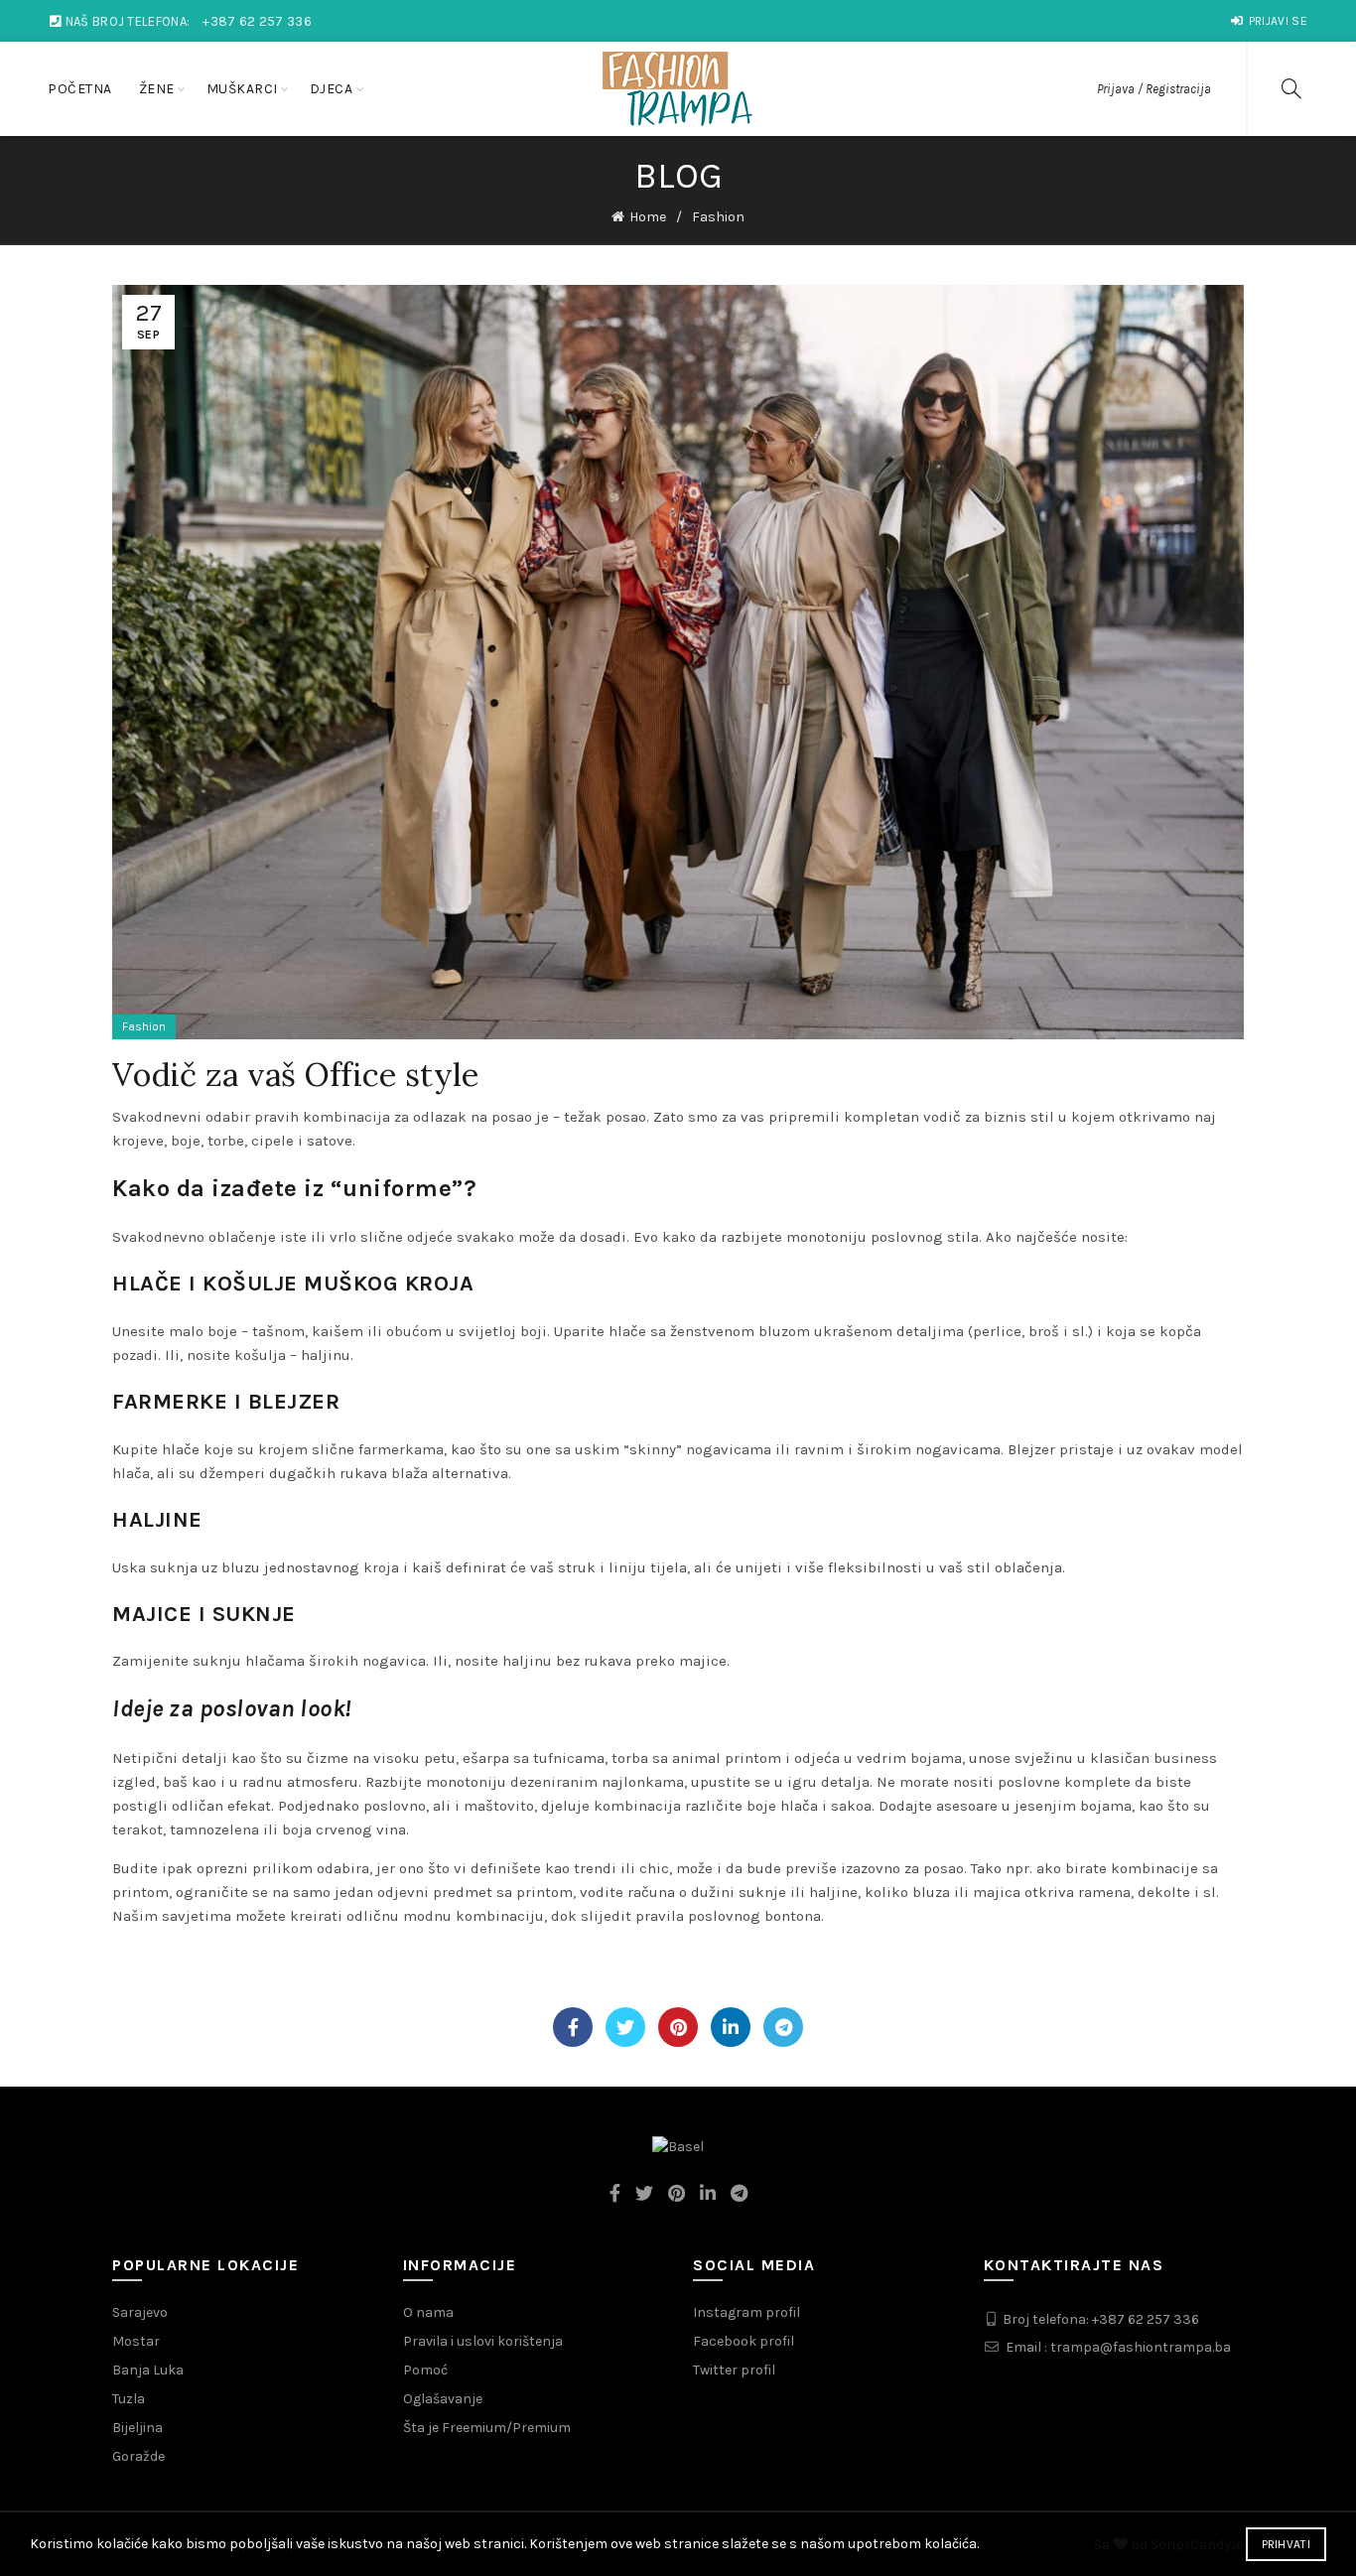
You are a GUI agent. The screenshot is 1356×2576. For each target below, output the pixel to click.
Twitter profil (734, 2370)
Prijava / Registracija (1154, 89)
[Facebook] (573, 2027)
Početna (80, 89)
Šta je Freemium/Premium (487, 2428)
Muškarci (242, 89)
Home (648, 217)
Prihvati (1286, 2544)
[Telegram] (783, 2027)
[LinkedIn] (731, 2027)
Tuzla (129, 2399)
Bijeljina (137, 2428)
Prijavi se (1278, 21)
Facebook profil (744, 2341)
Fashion (718, 217)
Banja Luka (148, 2370)
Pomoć (425, 2370)
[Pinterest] (678, 2027)
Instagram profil (746, 2312)
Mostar (136, 2341)
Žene (157, 89)
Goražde (138, 2456)
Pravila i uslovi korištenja (483, 2341)
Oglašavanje (443, 2399)
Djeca (332, 89)
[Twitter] (625, 2027)
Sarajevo (140, 2312)
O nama (428, 2312)
